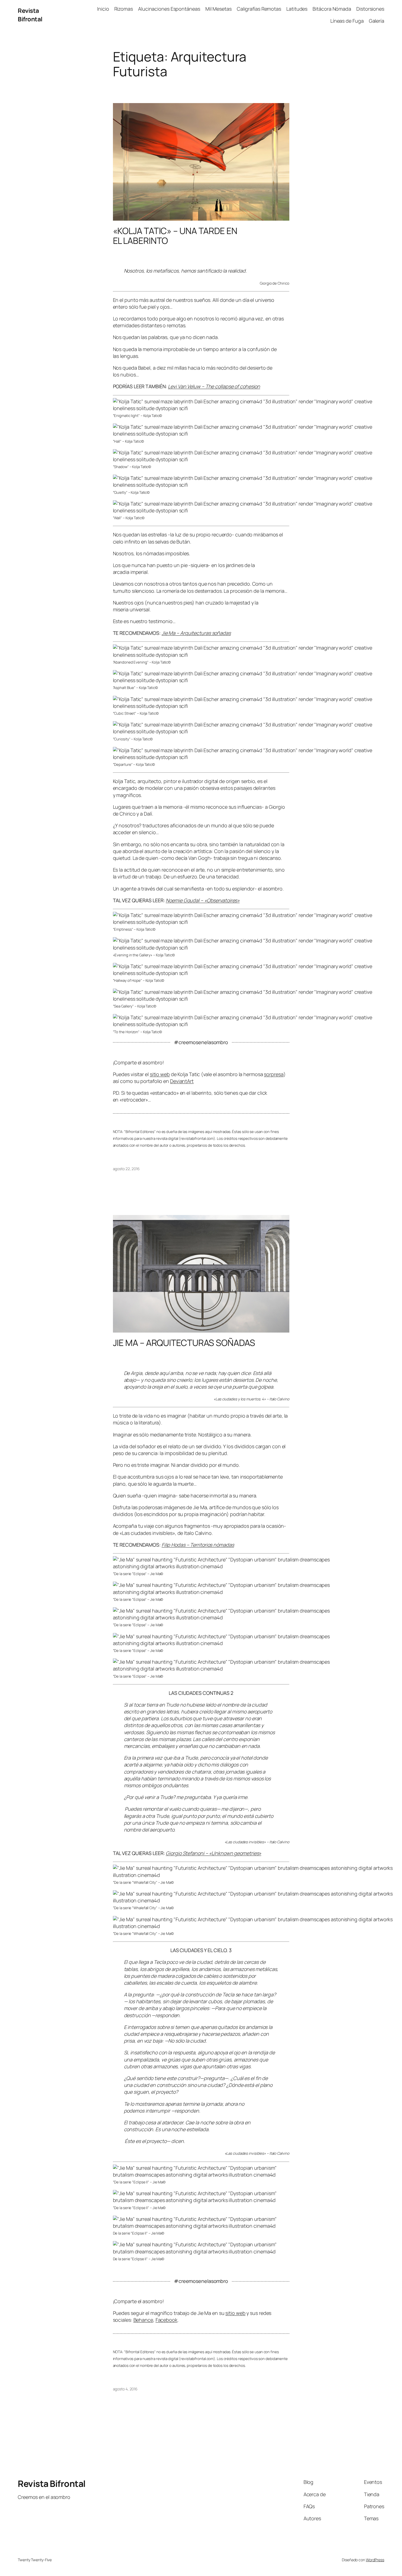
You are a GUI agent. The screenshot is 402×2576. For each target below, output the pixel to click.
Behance (143, 2320)
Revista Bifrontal (30, 15)
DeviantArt (182, 1081)
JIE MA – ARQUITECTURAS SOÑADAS (184, 1343)
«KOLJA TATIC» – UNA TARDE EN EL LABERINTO (175, 236)
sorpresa (274, 1074)
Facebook (167, 2320)
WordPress (375, 2560)
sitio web (160, 1074)
